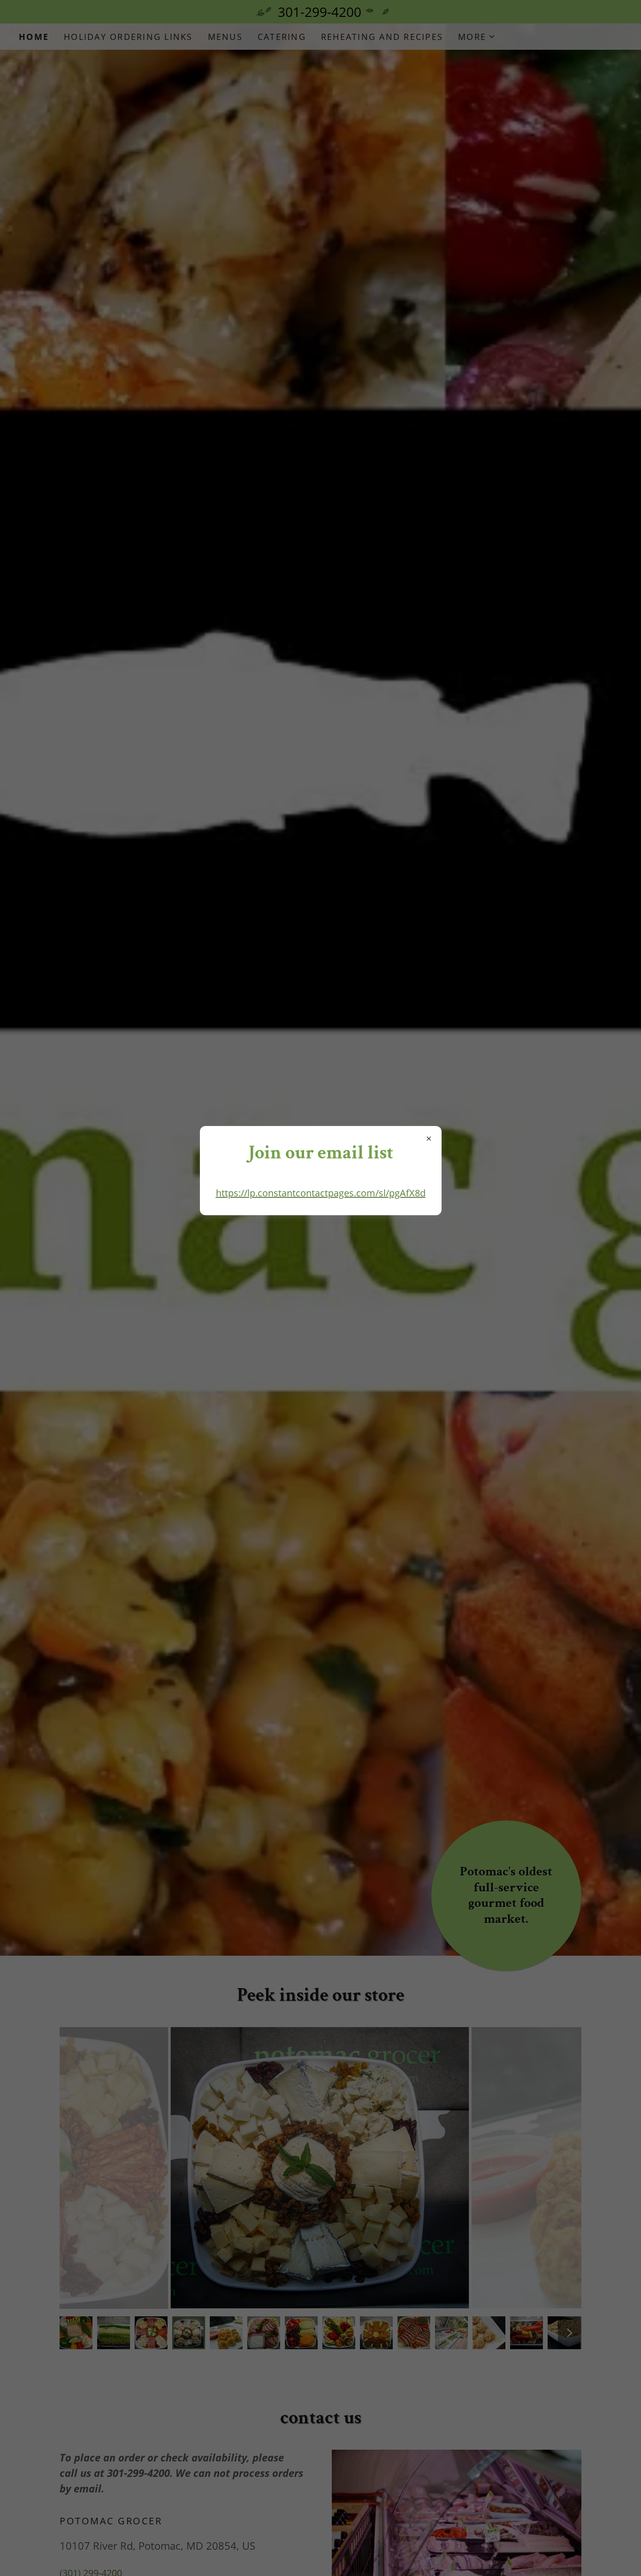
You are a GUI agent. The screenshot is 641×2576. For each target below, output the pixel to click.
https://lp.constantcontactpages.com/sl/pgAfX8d (321, 1193)
